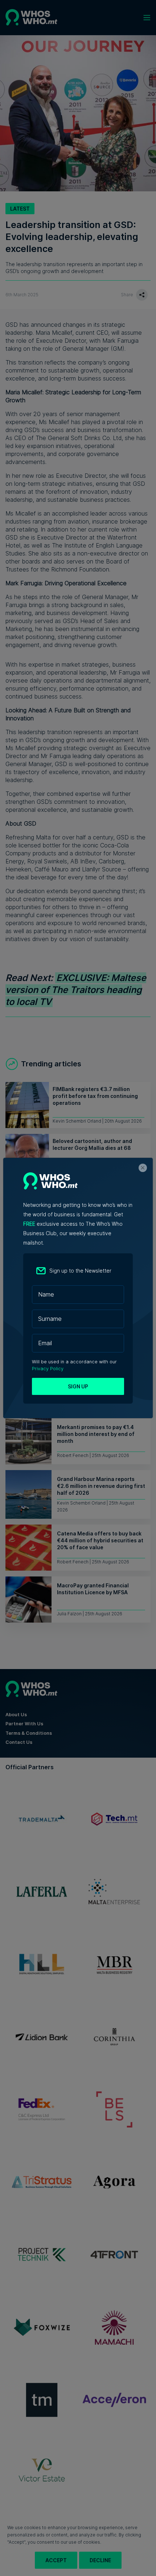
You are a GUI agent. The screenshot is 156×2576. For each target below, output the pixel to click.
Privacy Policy (48, 1369)
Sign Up (78, 1386)
